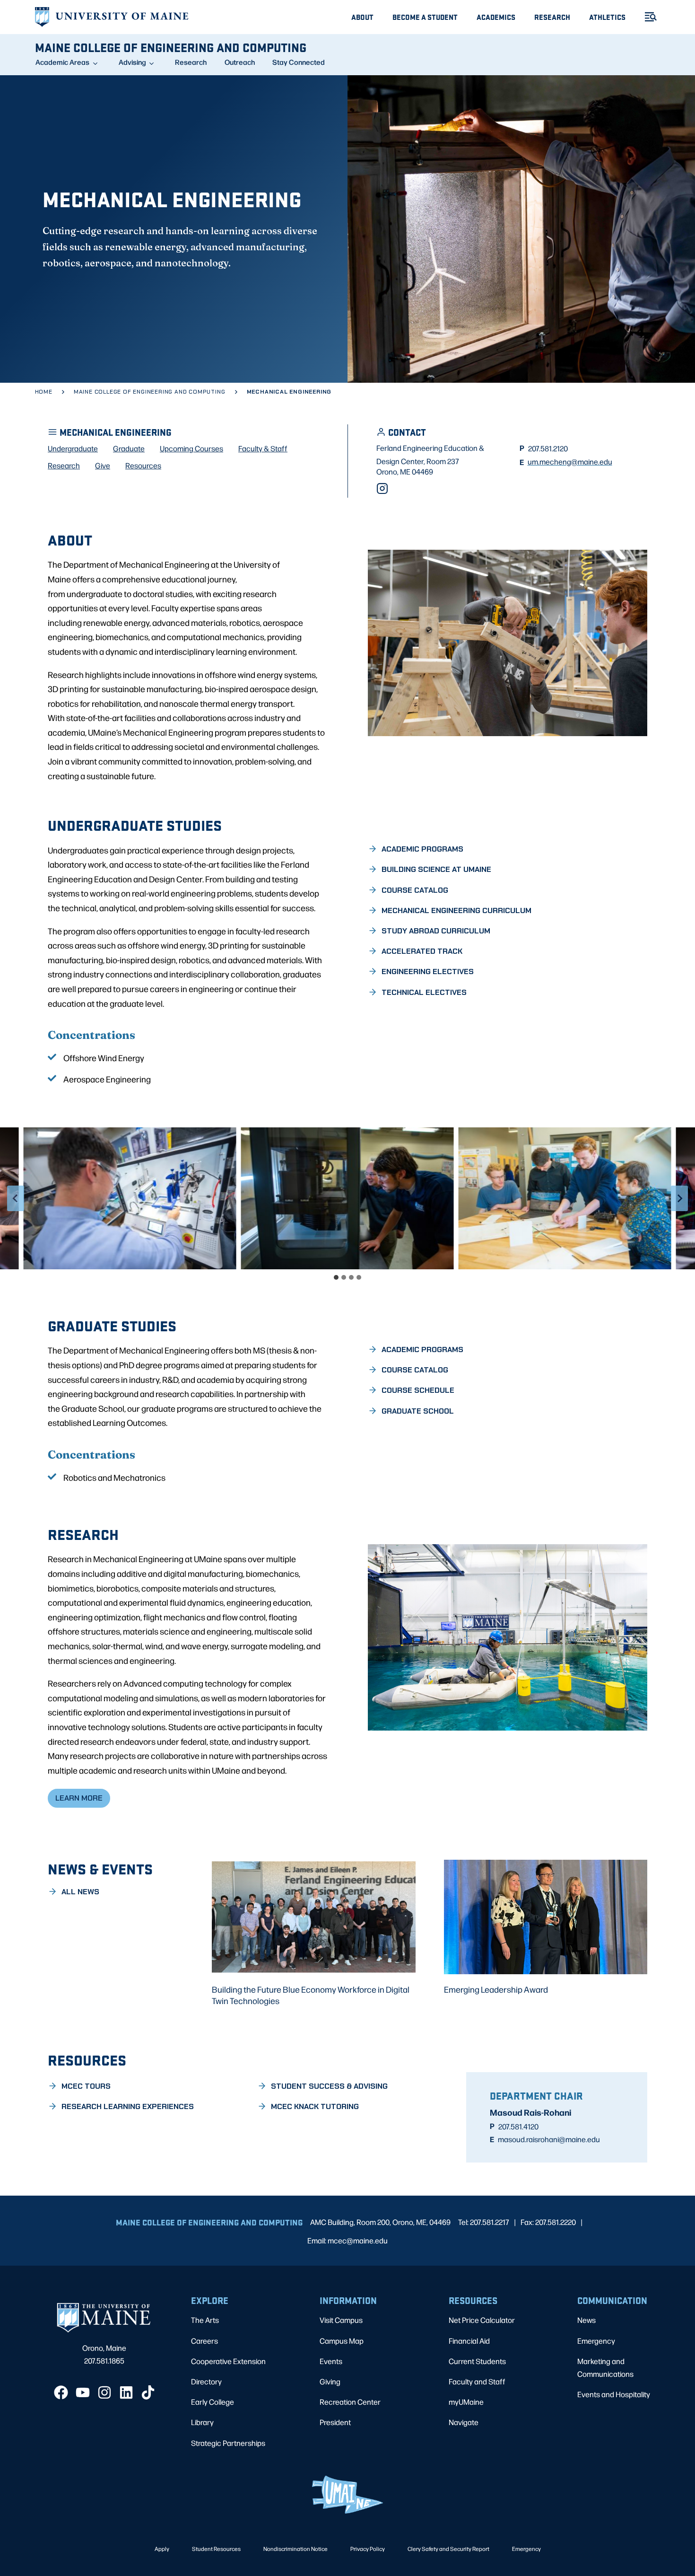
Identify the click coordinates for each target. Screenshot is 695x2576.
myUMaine (466, 2402)
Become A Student (425, 17)
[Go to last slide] (16, 1198)
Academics (496, 17)
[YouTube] (83, 2392)
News (586, 2320)
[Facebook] (61, 2392)
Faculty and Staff (477, 2381)
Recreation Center (350, 2402)
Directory (206, 2381)
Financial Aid (469, 2341)
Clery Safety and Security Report (448, 2549)
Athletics (607, 17)
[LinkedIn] (126, 2392)
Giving (330, 2381)
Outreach (240, 62)
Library (202, 2422)
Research (552, 17)
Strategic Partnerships (228, 2443)
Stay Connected (299, 62)
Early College (213, 2402)
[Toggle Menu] (647, 17)
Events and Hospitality (614, 2394)
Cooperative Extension (228, 2361)
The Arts (205, 2320)
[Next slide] (679, 1198)
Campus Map (342, 2341)
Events (331, 2361)
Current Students (477, 2361)
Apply (162, 2549)
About (362, 17)
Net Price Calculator (482, 2320)
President (335, 2422)
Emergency (596, 2341)
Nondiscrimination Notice (295, 2549)
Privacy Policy (368, 2549)
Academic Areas (62, 62)
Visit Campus (341, 2320)
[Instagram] (382, 488)
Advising (132, 62)
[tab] (336, 1277)
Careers (204, 2341)
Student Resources (216, 2549)
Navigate (464, 2422)
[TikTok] (148, 2392)
